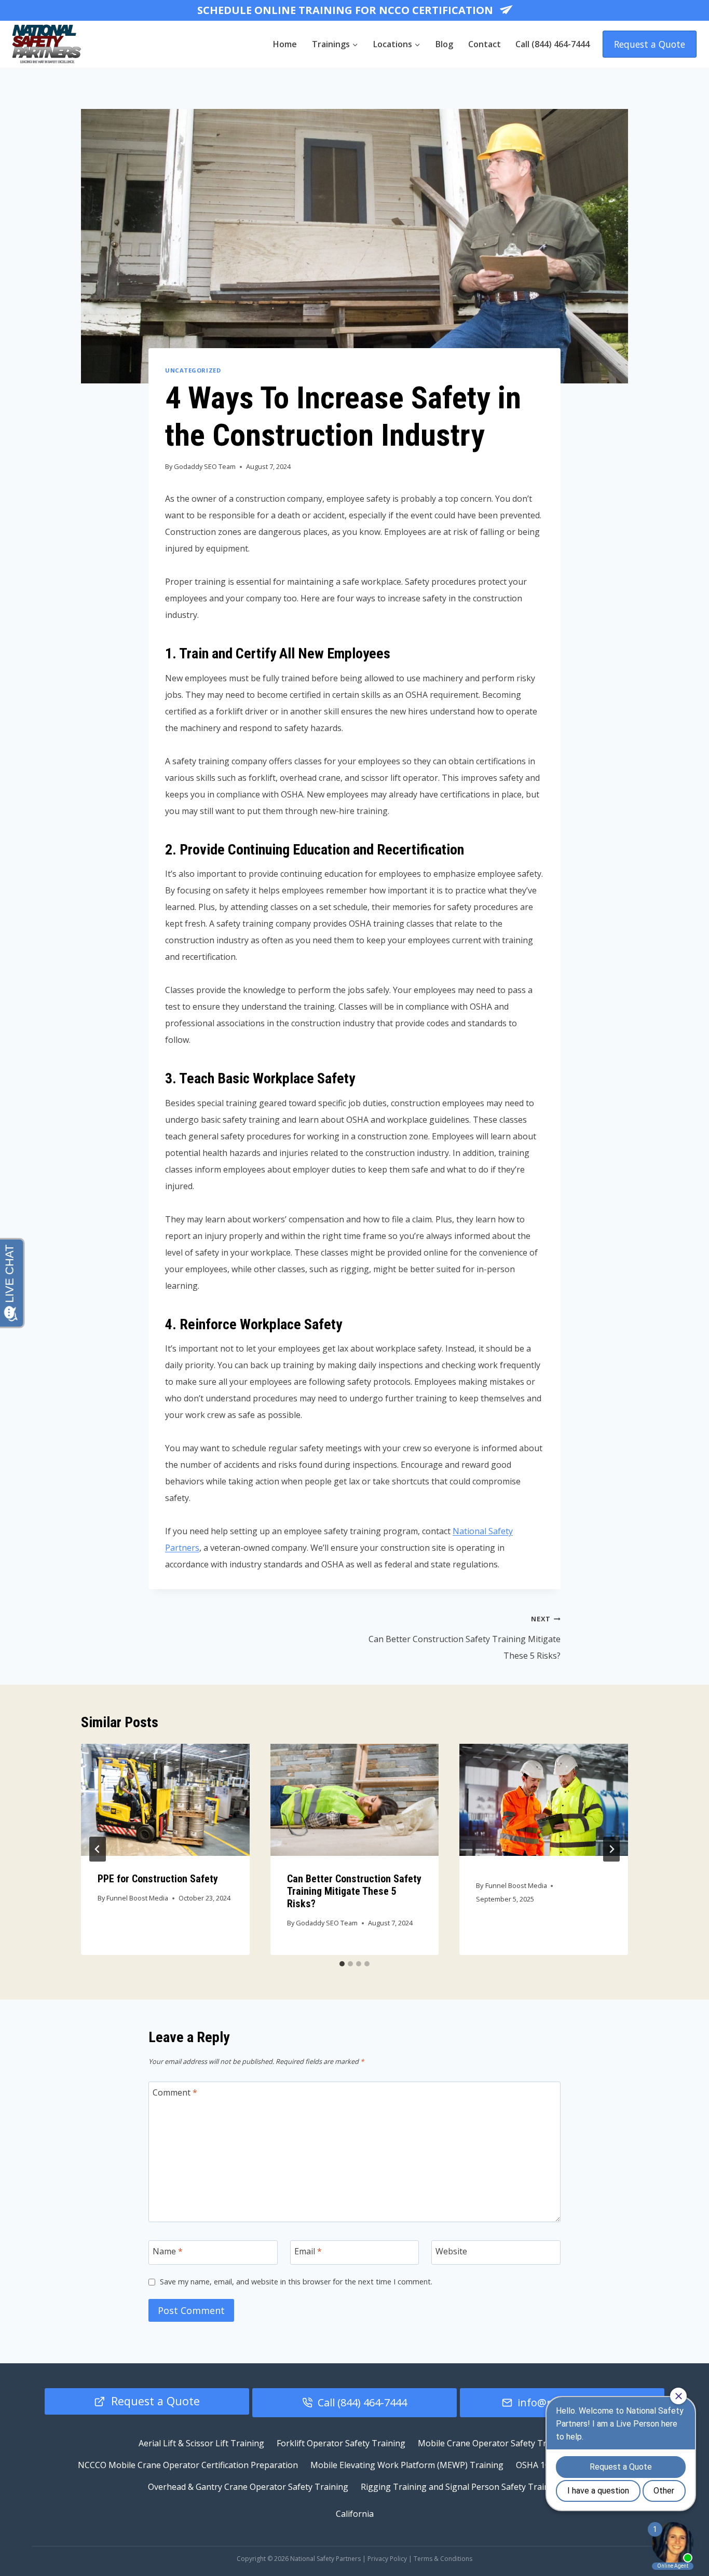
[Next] (611, 1849)
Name (168, 2251)
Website (451, 2251)
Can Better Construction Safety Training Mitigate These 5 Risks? (465, 1638)
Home (285, 44)
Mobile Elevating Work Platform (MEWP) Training (407, 2465)
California (355, 2514)
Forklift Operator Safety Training (341, 2443)
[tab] (342, 1964)
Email (308, 2251)
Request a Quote (650, 44)
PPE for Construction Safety (158, 1879)
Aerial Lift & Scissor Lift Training (201, 2443)
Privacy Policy (387, 2559)
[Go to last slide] (98, 1849)
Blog (444, 44)
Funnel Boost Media (137, 1898)
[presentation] (165, 1800)
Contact (485, 44)
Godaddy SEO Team (205, 466)
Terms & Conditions (443, 2559)
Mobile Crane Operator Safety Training (494, 2443)
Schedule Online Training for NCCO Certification (346, 10)
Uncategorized (193, 370)
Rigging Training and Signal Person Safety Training (461, 2487)
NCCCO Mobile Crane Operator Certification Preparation (188, 2465)
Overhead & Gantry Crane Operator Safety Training (248, 2487)
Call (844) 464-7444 (553, 44)
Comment (175, 2092)
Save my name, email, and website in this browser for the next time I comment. (296, 2282)
